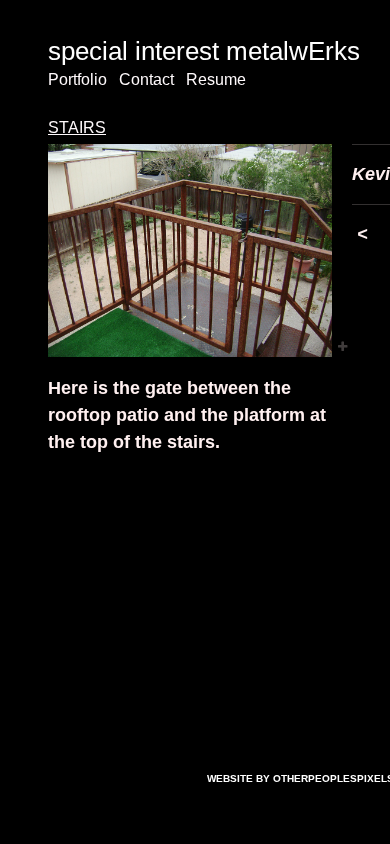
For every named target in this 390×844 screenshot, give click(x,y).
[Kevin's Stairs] (190, 250)
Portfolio (77, 79)
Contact (146, 79)
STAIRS (77, 127)
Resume (216, 79)
